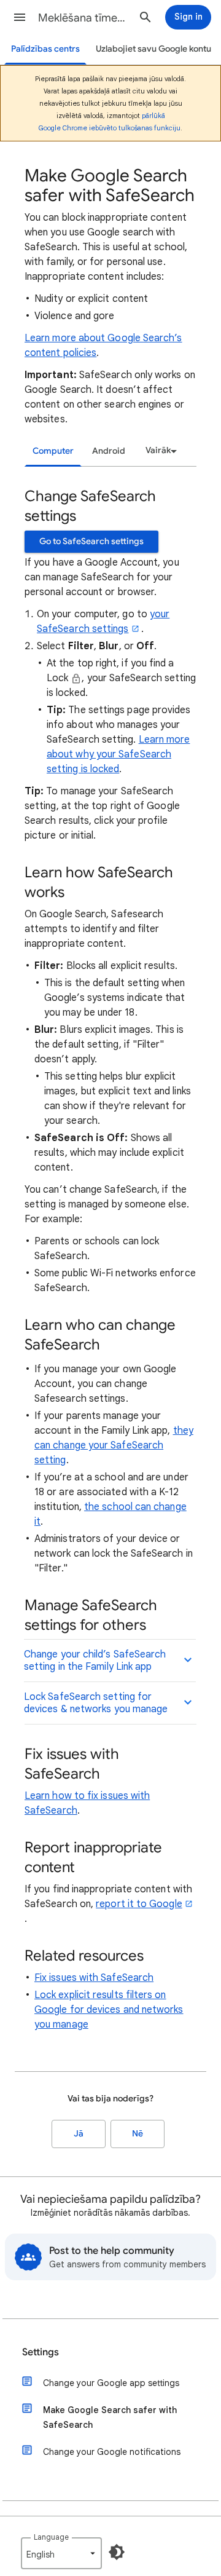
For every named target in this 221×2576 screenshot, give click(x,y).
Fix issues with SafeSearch (94, 1978)
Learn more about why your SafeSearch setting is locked (118, 754)
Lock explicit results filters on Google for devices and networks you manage (109, 2010)
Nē (138, 2134)
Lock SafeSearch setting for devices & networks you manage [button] (96, 1703)
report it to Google (139, 1904)
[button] (20, 17)
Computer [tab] (53, 451)
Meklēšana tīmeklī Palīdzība (83, 18)
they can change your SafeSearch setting (114, 1445)
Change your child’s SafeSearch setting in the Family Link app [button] (95, 1661)
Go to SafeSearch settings (91, 541)
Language (51, 2537)
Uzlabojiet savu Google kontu (153, 49)
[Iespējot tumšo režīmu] (117, 2552)
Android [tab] (109, 451)
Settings (41, 2352)
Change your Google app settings (111, 2383)
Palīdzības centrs (45, 49)
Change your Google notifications (112, 2452)
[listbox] (159, 451)
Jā (79, 2134)
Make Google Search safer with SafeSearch (110, 2417)
